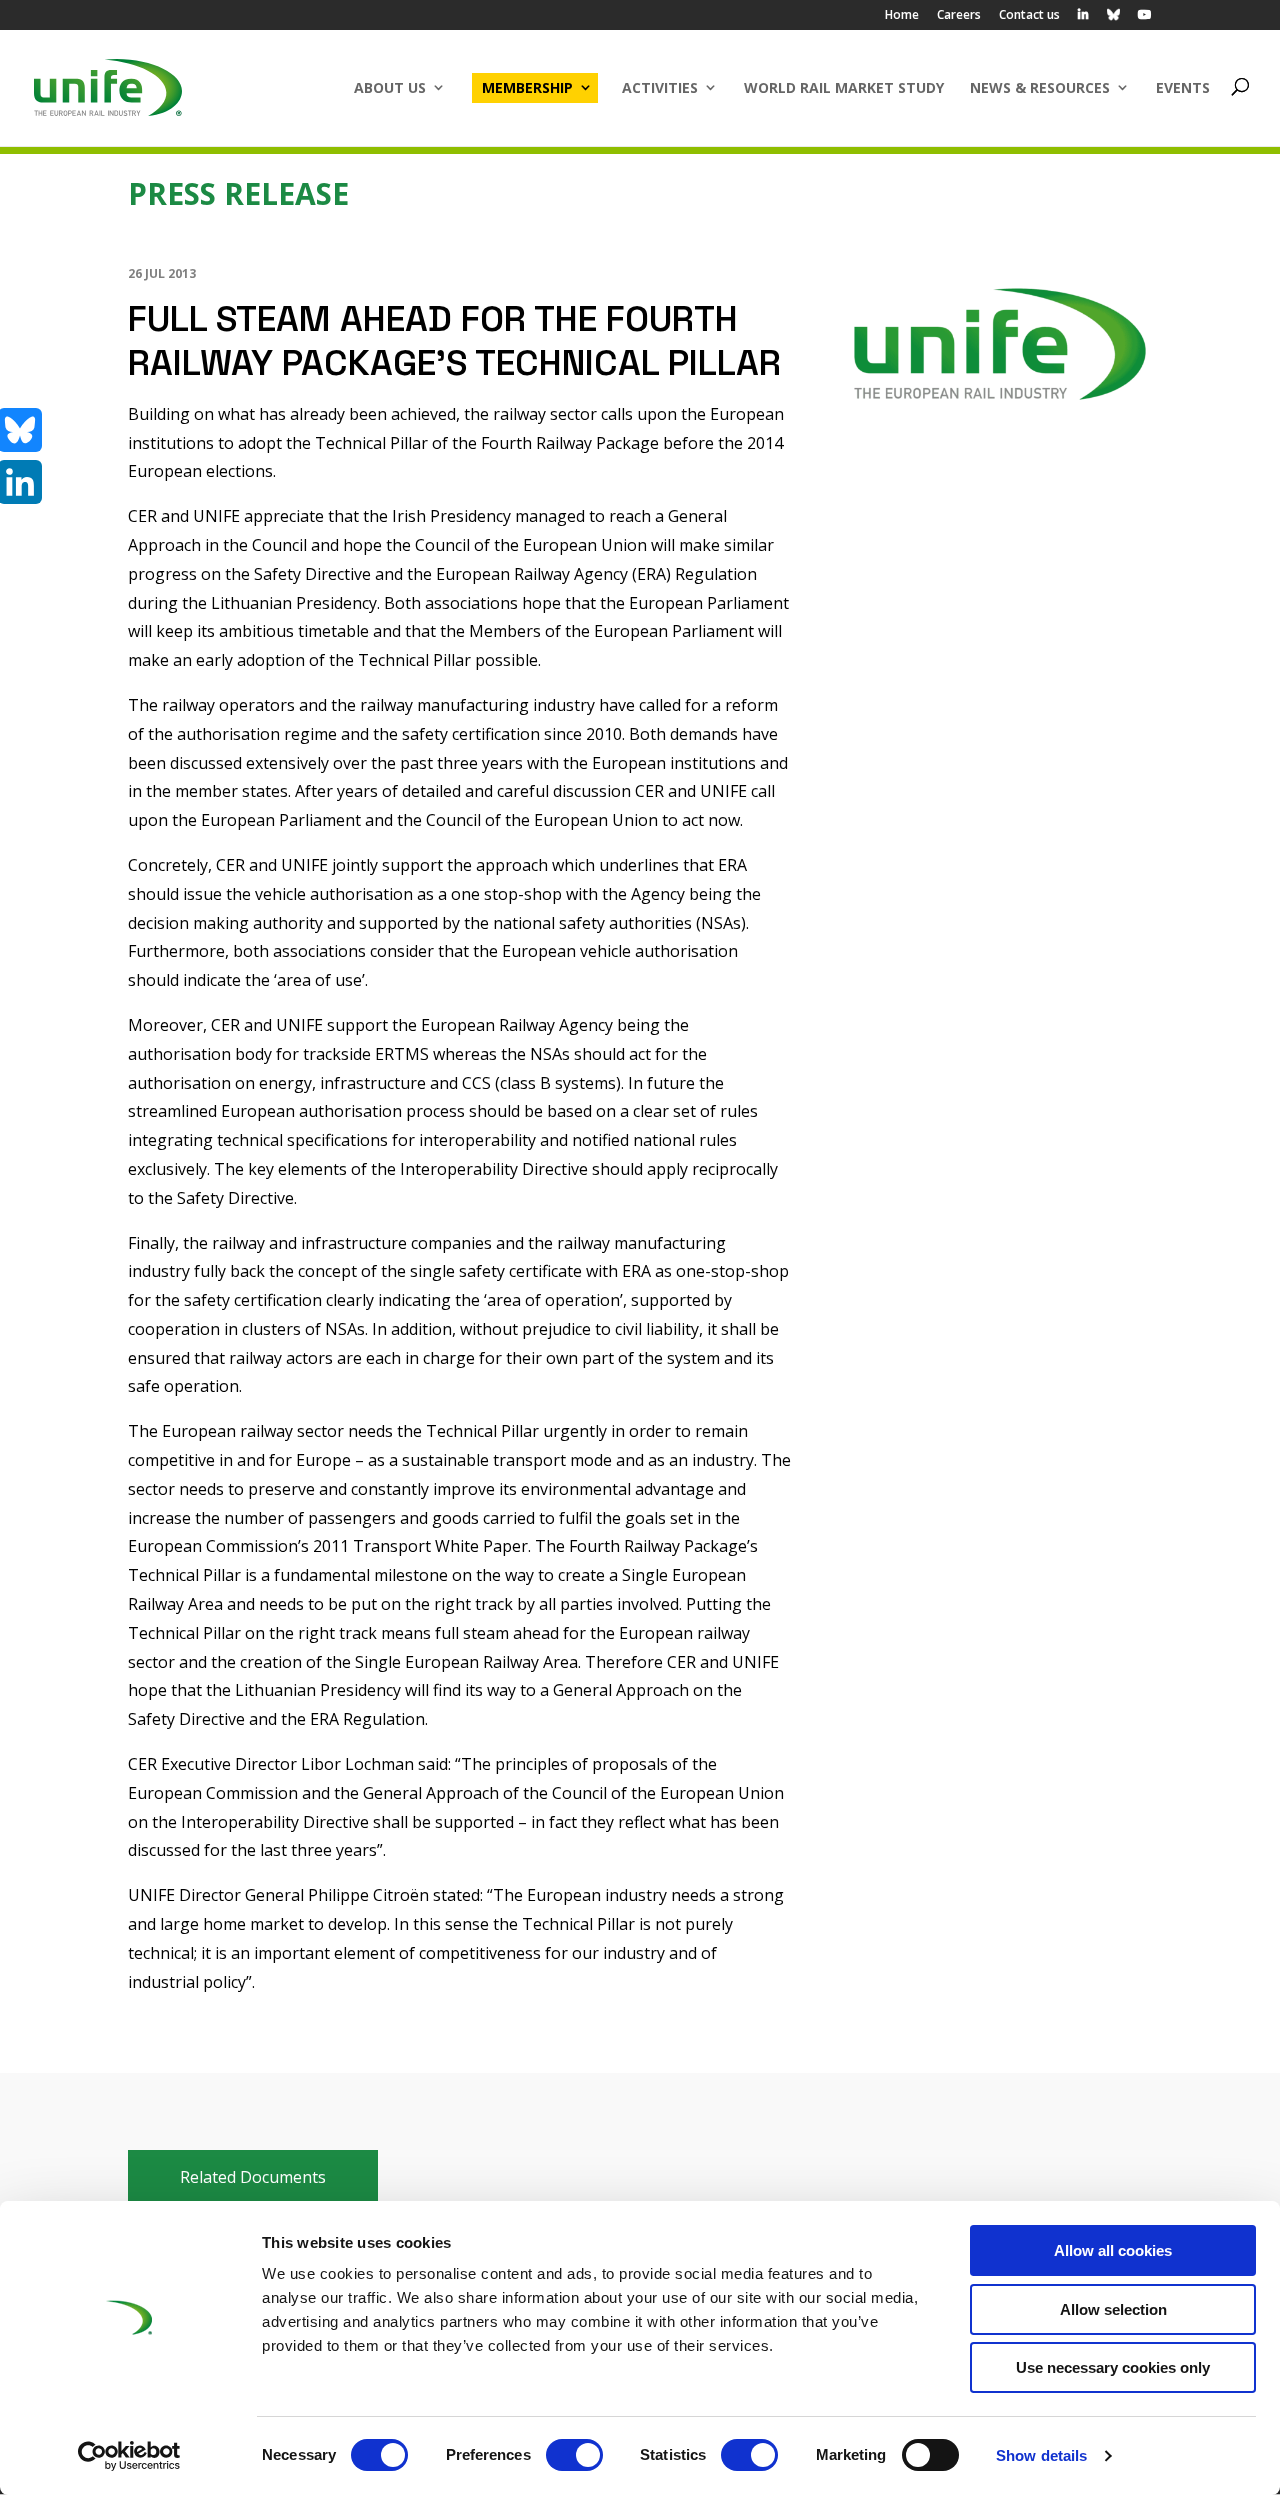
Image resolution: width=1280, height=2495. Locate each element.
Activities (660, 87)
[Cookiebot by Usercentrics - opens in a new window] (129, 2456)
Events (1183, 87)
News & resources (1040, 87)
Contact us (1029, 16)
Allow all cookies (1113, 2250)
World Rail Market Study (844, 87)
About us (390, 87)
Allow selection (1113, 2309)
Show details (1041, 2455)
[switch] (574, 2455)
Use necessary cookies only (1113, 2367)
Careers (959, 16)
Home (902, 16)
